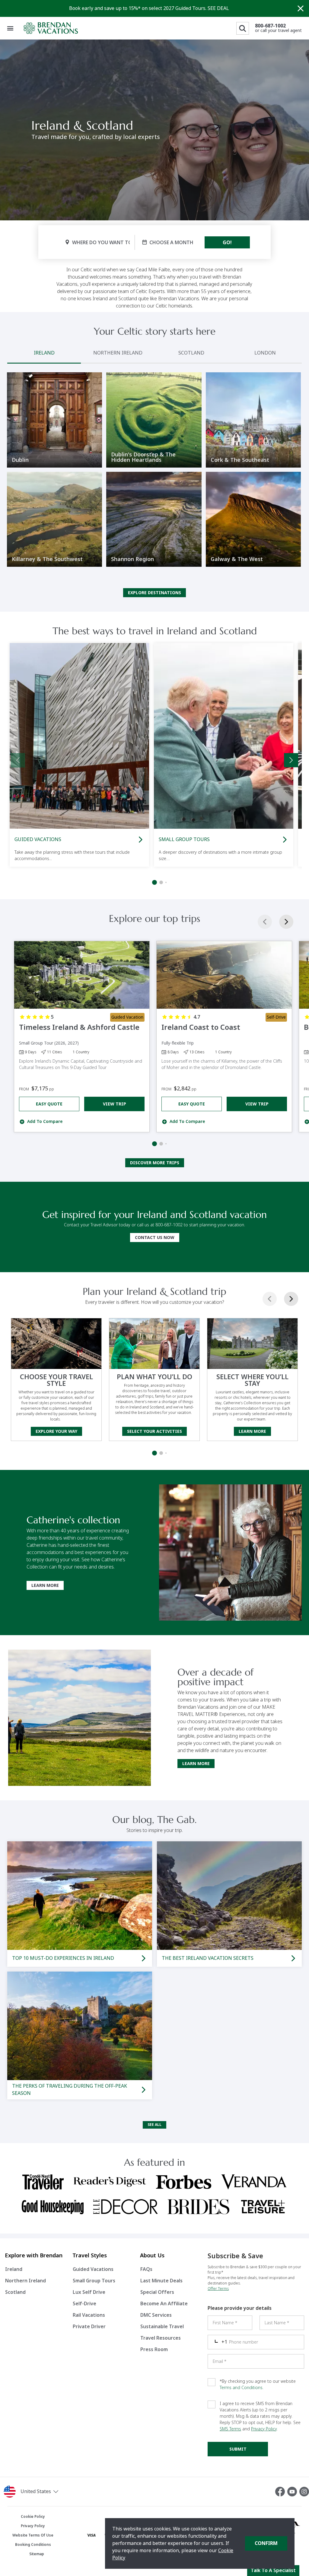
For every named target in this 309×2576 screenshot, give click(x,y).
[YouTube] (293, 2492)
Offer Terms (218, 2289)
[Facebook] (281, 2492)
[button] (51, 2492)
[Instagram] (304, 2492)
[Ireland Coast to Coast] (224, 975)
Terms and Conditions (241, 2388)
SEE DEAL (218, 8)
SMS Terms (230, 2429)
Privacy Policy (264, 2429)
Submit (238, 2449)
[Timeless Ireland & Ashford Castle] (82, 975)
